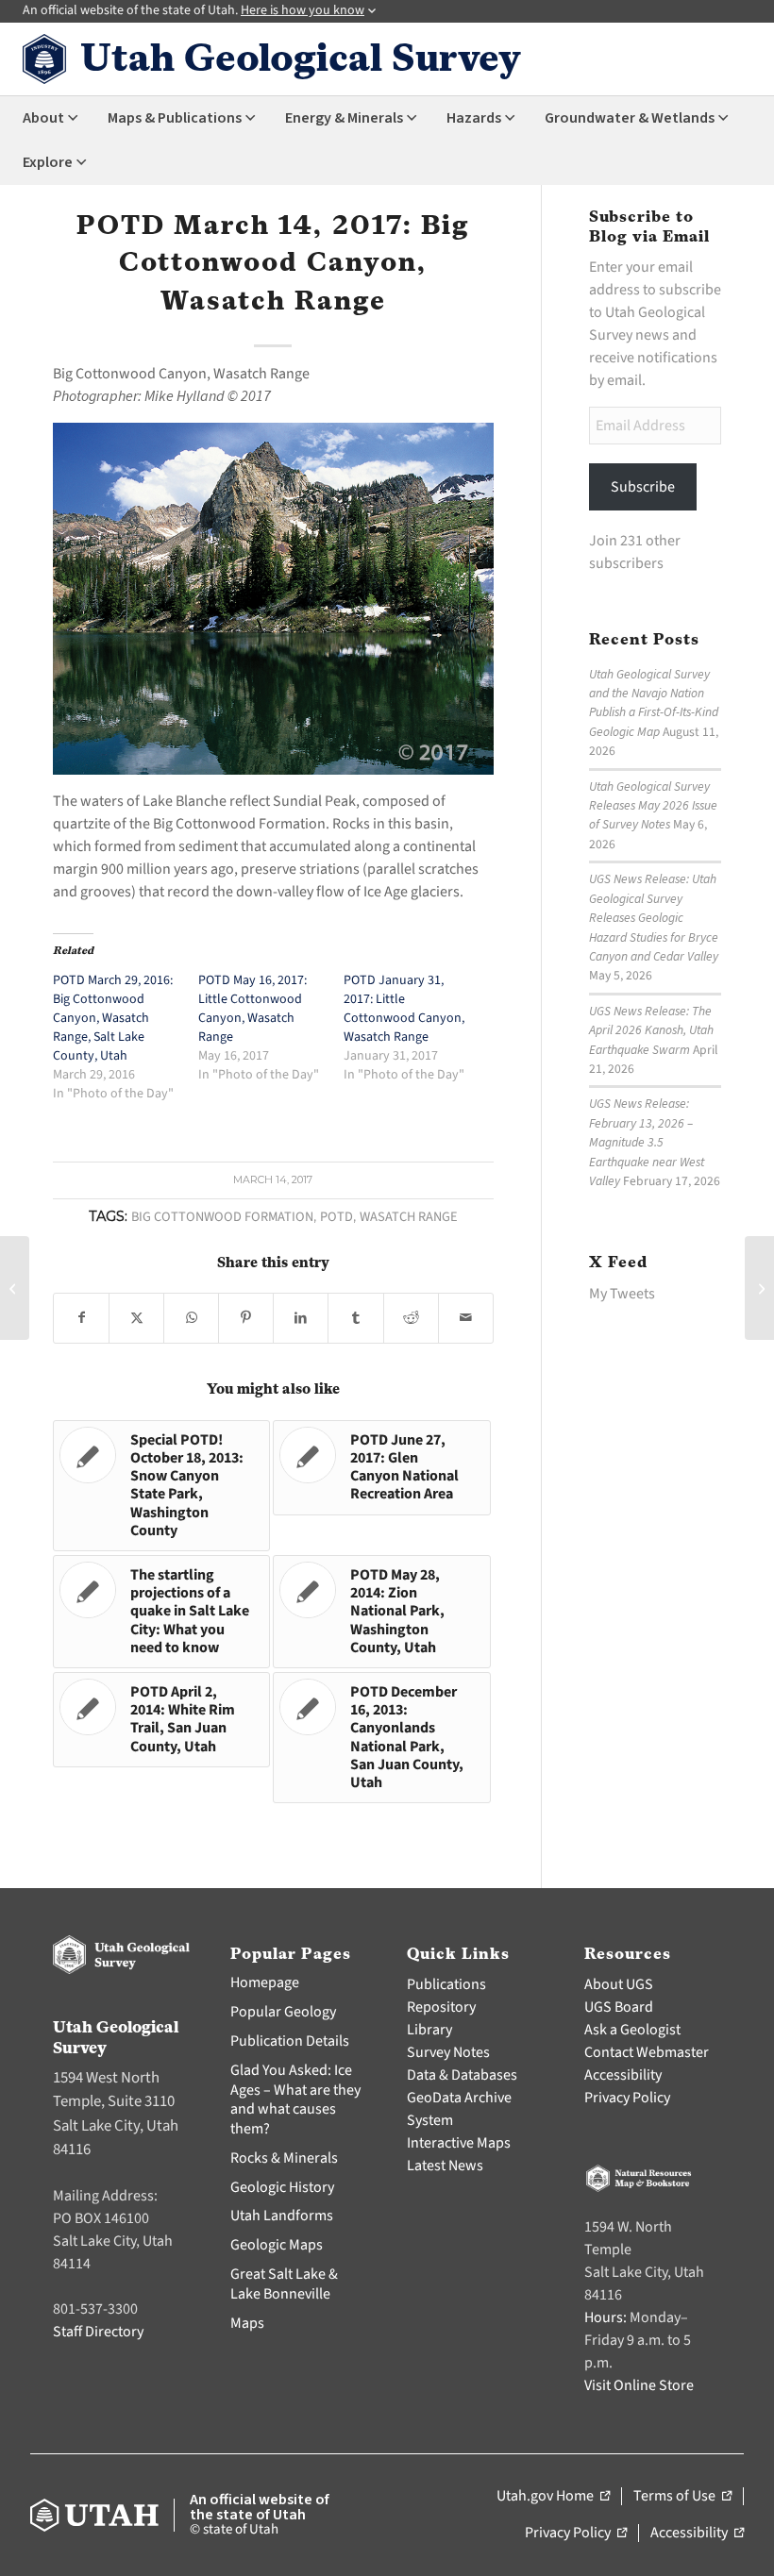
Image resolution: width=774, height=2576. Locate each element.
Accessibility (623, 2075)
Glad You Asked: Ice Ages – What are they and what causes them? (295, 2099)
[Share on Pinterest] (246, 1318)
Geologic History (282, 2187)
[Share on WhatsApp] (191, 1318)
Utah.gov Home (553, 2497)
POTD (337, 1217)
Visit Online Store (639, 2385)
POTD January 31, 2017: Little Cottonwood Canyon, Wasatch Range (404, 1009)
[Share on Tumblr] (355, 1318)
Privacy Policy (627, 2098)
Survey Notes (448, 2052)
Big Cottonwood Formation (222, 1217)
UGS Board (619, 2007)
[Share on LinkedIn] (301, 1318)
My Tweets (622, 1294)
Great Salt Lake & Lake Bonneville (284, 2284)
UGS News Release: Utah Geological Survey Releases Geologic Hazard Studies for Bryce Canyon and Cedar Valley (654, 918)
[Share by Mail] (466, 1318)
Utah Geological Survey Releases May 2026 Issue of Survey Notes (653, 806)
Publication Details (290, 2041)
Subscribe (643, 487)
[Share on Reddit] (411, 1318)
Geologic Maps (277, 2245)
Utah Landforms (282, 2216)
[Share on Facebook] (81, 1318)
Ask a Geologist (632, 2030)
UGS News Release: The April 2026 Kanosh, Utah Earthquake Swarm (651, 1030)
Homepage (265, 1982)
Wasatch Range (409, 1217)
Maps (247, 2323)
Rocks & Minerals (284, 2158)
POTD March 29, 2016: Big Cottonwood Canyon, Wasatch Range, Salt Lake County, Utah (113, 1018)
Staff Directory (98, 2332)
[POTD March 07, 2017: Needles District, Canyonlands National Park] (15, 1288)
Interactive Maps (459, 2143)
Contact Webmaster (647, 2052)
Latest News (445, 2166)
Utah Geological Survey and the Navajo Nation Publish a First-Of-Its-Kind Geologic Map (654, 703)
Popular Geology (283, 2012)
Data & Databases (462, 2075)
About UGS (619, 1984)
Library (429, 2030)
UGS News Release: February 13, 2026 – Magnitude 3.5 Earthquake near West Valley (647, 1142)
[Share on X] (136, 1318)
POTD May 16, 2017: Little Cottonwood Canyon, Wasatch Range (252, 1009)
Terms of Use (682, 2497)
